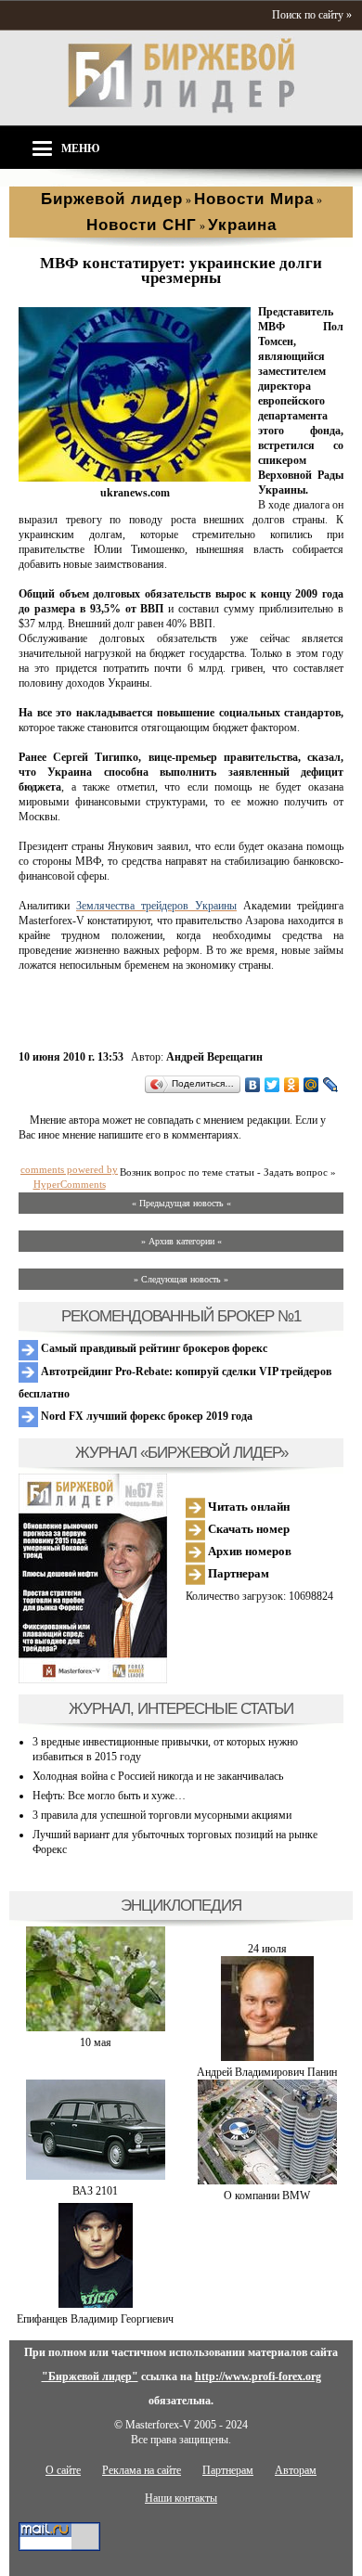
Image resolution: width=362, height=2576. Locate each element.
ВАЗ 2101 (95, 2191)
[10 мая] (96, 2028)
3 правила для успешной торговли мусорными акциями (162, 1815)
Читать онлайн (247, 1507)
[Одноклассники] (292, 1085)
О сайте (63, 2470)
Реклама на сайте (142, 2470)
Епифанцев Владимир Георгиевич (95, 2319)
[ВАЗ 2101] (96, 2176)
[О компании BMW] (267, 2181)
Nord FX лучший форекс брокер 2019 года (145, 1416)
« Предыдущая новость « (181, 1203)
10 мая (96, 2042)
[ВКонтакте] (253, 1085)
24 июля (267, 1949)
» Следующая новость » (181, 1279)
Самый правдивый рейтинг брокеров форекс (153, 1348)
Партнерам (237, 1573)
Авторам (296, 2470)
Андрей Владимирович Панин (267, 2072)
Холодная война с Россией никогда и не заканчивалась (158, 1776)
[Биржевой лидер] (181, 109)
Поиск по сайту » (312, 15)
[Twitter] (272, 1085)
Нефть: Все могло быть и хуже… (109, 1796)
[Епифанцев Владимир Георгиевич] (96, 2304)
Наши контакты (181, 2498)
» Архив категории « (181, 1241)
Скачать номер (247, 1529)
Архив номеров (248, 1551)
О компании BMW (267, 2196)
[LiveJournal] (331, 1085)
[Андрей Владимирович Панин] (267, 2057)
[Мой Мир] (311, 1085)
